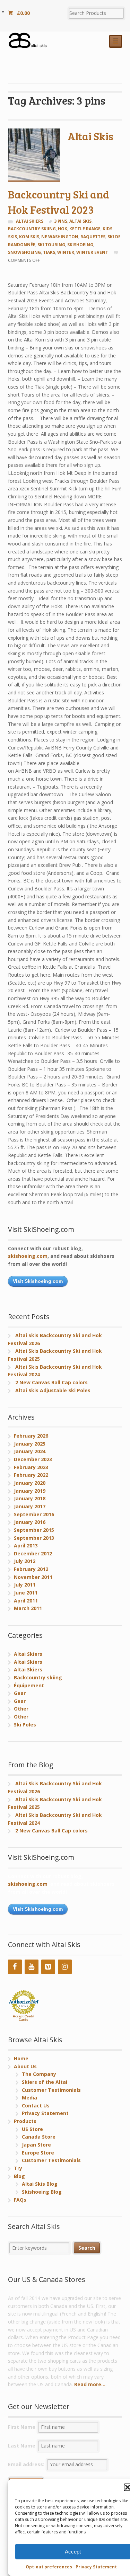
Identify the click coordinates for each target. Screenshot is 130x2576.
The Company (39, 2074)
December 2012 (33, 1553)
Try (18, 2168)
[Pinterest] (48, 1967)
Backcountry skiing (38, 1677)
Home (21, 2058)
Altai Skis (80, 221)
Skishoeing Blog (42, 2192)
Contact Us (36, 2106)
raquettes (93, 237)
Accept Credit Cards (24, 2018)
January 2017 (30, 1506)
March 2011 (28, 1608)
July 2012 (25, 1561)
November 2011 (33, 1577)
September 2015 (34, 1530)
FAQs (20, 2200)
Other (21, 1709)
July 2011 (25, 1585)
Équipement (29, 1685)
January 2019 (30, 1491)
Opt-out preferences (49, 2567)
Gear (20, 1693)
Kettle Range (85, 229)
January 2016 (30, 1522)
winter (66, 252)
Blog (19, 2176)
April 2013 (26, 1545)
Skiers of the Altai (45, 2082)
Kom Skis (29, 237)
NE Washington (60, 237)
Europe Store (38, 2153)
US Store (32, 2129)
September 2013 (34, 1538)
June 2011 (26, 1593)
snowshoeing (24, 252)
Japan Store (36, 2145)
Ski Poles (25, 1725)
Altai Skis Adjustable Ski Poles (53, 1390)
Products (25, 2121)
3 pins (61, 221)
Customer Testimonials (51, 2090)
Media (29, 2098)
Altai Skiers (30, 221)
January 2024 (30, 1451)
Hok (63, 229)
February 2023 (31, 1467)
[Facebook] (15, 1967)
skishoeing (80, 245)
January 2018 (30, 1498)
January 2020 (30, 1483)
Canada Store (39, 2137)
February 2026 (31, 1436)
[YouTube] (32, 1967)
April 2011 (26, 1601)
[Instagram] (65, 1967)
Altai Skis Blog (40, 2184)
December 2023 (33, 1459)
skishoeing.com (28, 1256)
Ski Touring (51, 245)
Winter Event (92, 252)
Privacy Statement (96, 2567)
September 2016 (34, 1514)
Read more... (90, 2384)
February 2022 (31, 1475)
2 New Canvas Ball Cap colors (51, 1382)
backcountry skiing (32, 229)
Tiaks (49, 252)
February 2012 (31, 1569)
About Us (25, 2066)
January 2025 (30, 1444)
